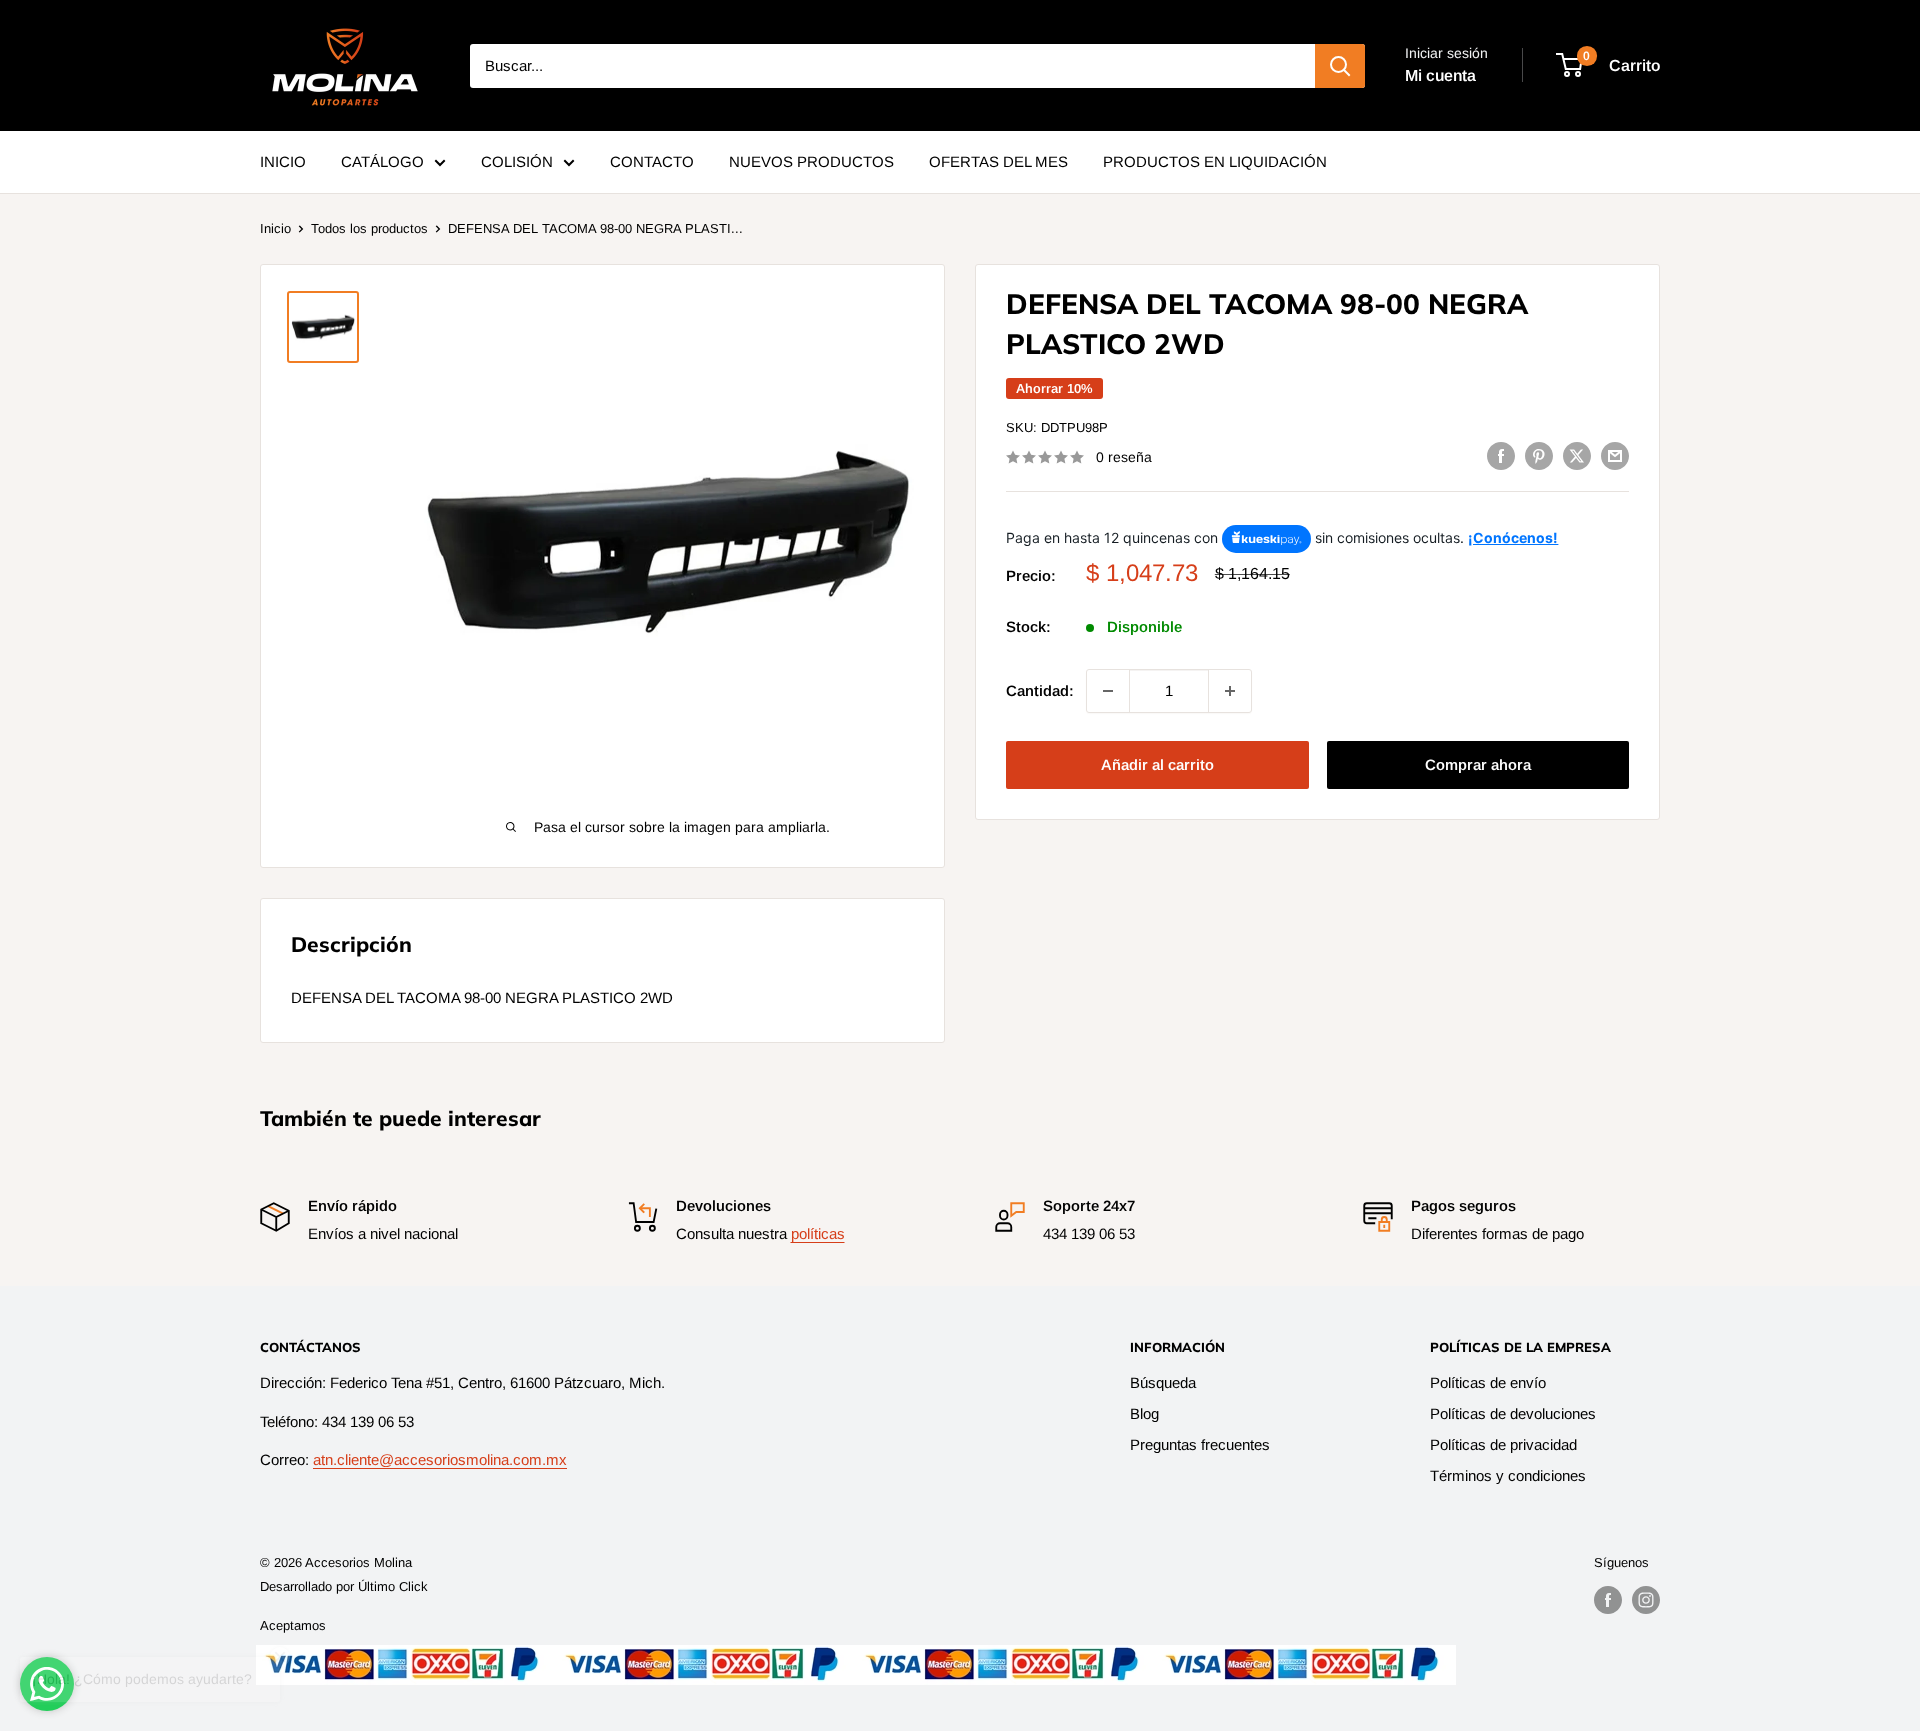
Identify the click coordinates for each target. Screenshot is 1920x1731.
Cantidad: (1040, 690)
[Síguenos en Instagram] (1646, 1600)
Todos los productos (369, 228)
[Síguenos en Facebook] (1608, 1600)
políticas (818, 1233)
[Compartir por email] (1615, 455)
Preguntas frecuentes (1200, 1444)
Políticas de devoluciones (1513, 1413)
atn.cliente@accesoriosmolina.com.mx (440, 1459)
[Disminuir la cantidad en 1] (1108, 691)
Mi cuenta (1440, 75)
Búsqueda (1163, 1382)
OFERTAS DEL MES (998, 161)
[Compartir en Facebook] (1501, 455)
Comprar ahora (1478, 764)
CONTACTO (652, 161)
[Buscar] (1340, 66)
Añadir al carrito (1157, 764)
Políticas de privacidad (1503, 1444)
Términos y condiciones (1508, 1475)
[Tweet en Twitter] (1577, 455)
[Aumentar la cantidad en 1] (1230, 691)
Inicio (275, 228)
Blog (1144, 1413)
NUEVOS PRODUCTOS (811, 161)
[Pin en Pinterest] (1539, 455)
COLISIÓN (517, 161)
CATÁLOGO (382, 161)
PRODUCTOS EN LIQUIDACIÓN (1215, 161)
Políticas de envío (1488, 1382)
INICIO (283, 161)
